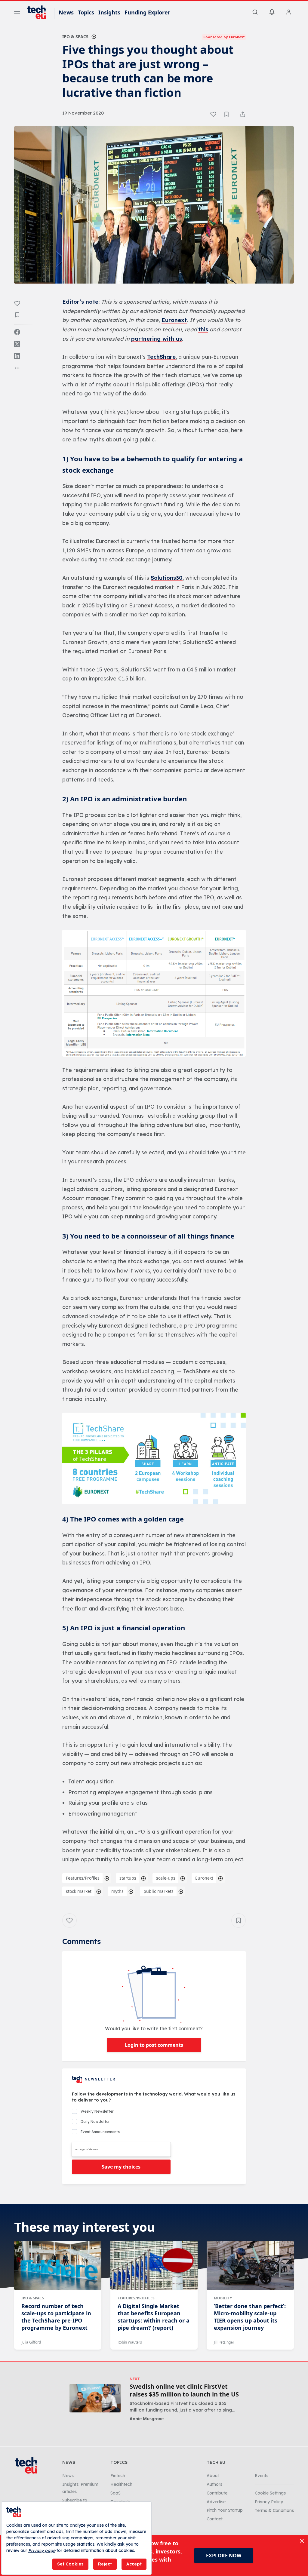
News (66, 12)
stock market (79, 1891)
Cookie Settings (270, 2493)
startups (128, 1878)
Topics (86, 12)
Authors (214, 2484)
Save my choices (121, 2167)
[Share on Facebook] (17, 332)
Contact (215, 2519)
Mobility (223, 2298)
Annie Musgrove (147, 2419)
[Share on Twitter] (17, 344)
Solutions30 (167, 578)
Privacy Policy (269, 2502)
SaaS (115, 2493)
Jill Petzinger (224, 2342)
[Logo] (39, 12)
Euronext (174, 320)
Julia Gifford (31, 2342)
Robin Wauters (130, 2342)
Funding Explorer (147, 12)
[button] (154, 993)
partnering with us (157, 339)
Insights (109, 12)
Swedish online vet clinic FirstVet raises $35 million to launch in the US (184, 2390)
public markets (159, 1891)
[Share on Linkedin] (17, 356)
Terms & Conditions (274, 2510)
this (203, 329)
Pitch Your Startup (225, 2510)
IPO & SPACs (75, 37)
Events (262, 2476)
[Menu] (17, 14)
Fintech (118, 2476)
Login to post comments (154, 2045)
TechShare (161, 357)
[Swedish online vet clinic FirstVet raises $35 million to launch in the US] (95, 2398)
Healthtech (121, 2484)
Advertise (216, 2502)
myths (117, 1891)
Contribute (217, 2493)
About (213, 2476)
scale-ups (166, 1878)
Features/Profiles (83, 1878)
